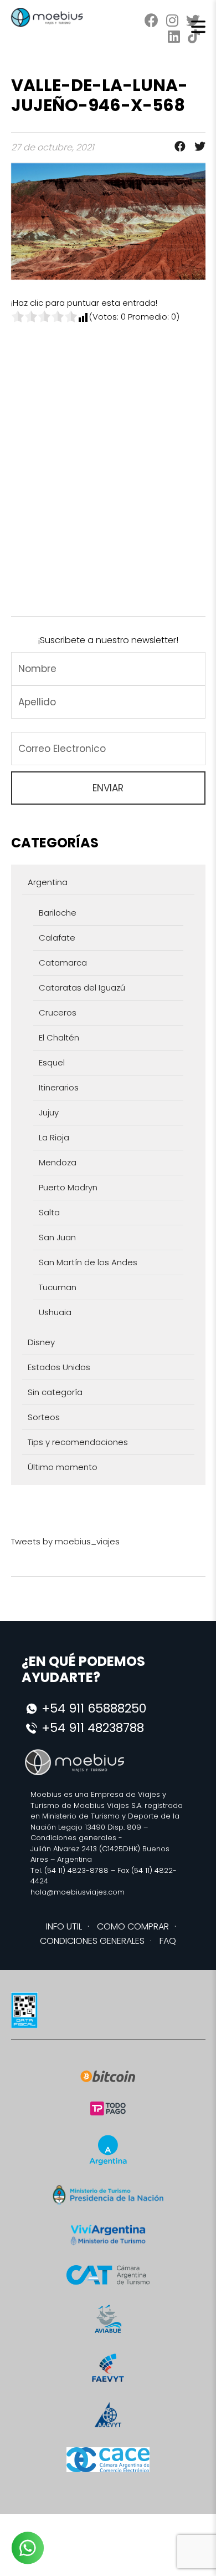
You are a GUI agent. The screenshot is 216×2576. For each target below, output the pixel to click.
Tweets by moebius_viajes (65, 1541)
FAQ (168, 1941)
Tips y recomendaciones (78, 1442)
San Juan (57, 1237)
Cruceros (58, 1012)
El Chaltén (59, 1037)
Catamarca (63, 963)
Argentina (48, 882)
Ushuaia (55, 1312)
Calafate (57, 938)
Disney (41, 1342)
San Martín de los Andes (88, 1262)
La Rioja (54, 1137)
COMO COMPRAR (133, 1926)
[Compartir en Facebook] (177, 147)
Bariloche (58, 913)
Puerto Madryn (68, 1187)
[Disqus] (108, 462)
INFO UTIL (64, 1926)
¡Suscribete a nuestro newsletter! (108, 640)
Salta (49, 1212)
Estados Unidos (59, 1367)
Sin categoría (55, 1392)
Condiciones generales (73, 1838)
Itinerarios (59, 1087)
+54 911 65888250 (94, 1708)
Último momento (63, 1467)
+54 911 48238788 (93, 1728)
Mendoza (58, 1162)
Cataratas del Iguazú (82, 988)
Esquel (52, 1062)
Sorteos (44, 1417)
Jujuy (49, 1112)
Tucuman (58, 1287)
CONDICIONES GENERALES (92, 1941)
